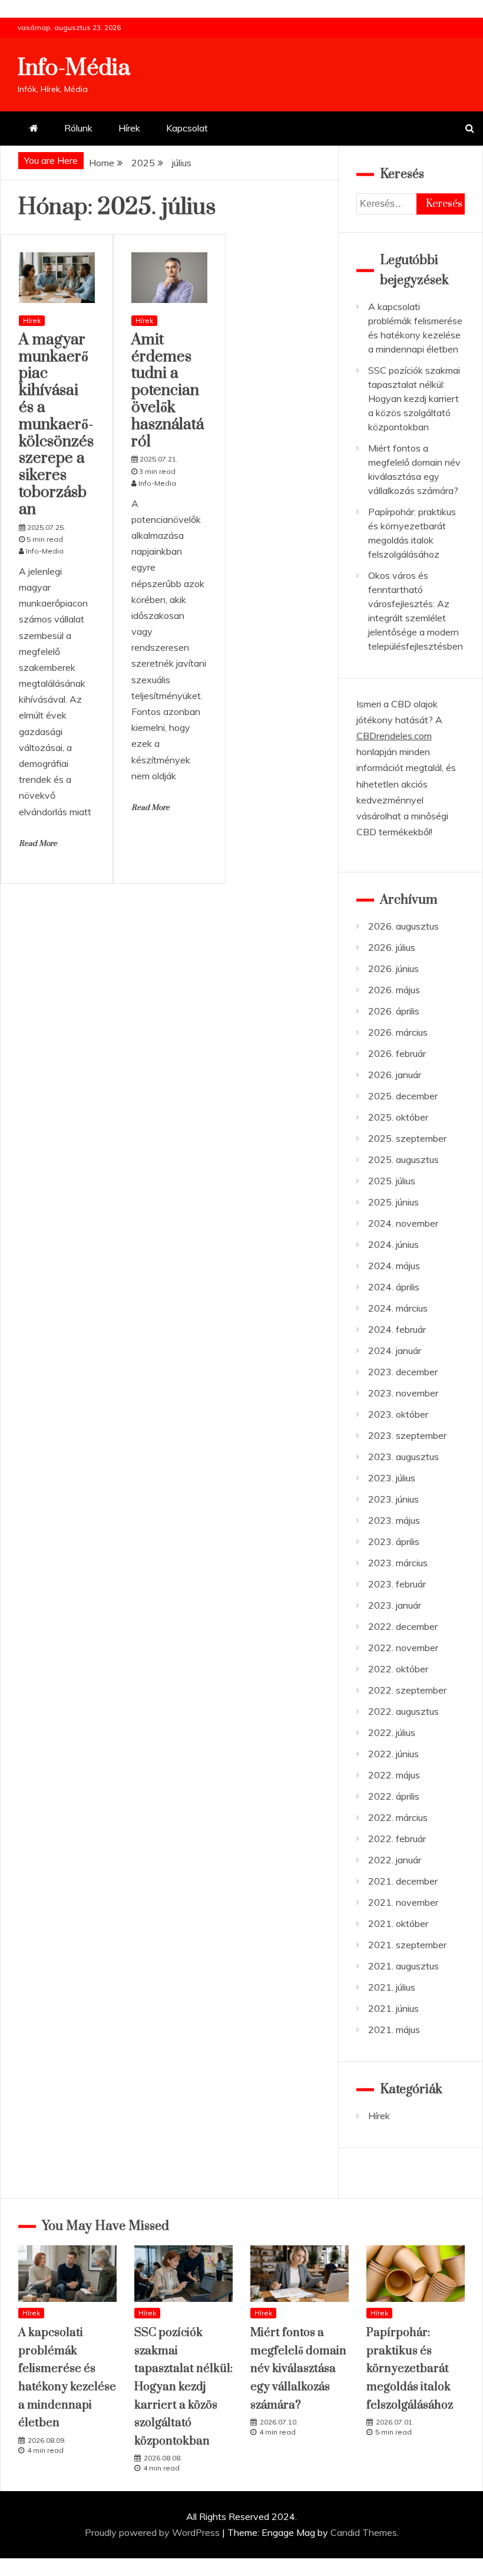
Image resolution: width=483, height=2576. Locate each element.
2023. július (392, 1478)
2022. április (394, 1796)
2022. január (395, 1860)
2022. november (403, 1648)
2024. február (397, 1329)
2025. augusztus (403, 1159)
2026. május (394, 990)
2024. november (403, 1223)
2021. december (403, 1881)
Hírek (129, 128)
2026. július (392, 947)
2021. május (394, 2030)
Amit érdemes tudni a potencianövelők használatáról (168, 391)
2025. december (403, 1096)
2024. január (395, 1350)
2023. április (394, 1541)
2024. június (393, 1244)
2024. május (394, 1266)
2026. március (398, 1032)
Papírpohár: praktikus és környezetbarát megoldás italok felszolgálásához (410, 2369)
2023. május (394, 1520)
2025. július (392, 1181)
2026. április (394, 1011)
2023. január (395, 1605)
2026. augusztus (403, 926)
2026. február (397, 1053)
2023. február (397, 1584)
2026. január (395, 1075)
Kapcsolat (187, 128)
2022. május (394, 1775)
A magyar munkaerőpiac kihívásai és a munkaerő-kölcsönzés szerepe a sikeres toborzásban (56, 425)
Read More (38, 844)
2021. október (398, 1923)
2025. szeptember (407, 1138)
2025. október (398, 1117)
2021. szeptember (407, 1945)
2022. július (392, 1732)
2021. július (392, 1987)
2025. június (393, 1202)
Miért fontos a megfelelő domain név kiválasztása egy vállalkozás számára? (298, 2369)
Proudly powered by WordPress (153, 2532)
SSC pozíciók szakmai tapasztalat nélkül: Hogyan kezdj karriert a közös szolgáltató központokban (414, 398)
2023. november (403, 1393)
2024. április (394, 1287)
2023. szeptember (407, 1435)
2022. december (403, 1626)
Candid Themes (364, 2532)
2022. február (397, 1839)
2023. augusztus (403, 1457)
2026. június (393, 969)
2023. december (403, 1372)
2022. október (398, 1669)
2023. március (398, 1563)
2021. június (393, 2008)
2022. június (393, 1754)
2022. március (398, 1817)
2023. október (398, 1414)
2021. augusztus (403, 1966)
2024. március (398, 1308)
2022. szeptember (407, 1690)
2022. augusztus (403, 1711)
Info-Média (74, 68)
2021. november (403, 1902)
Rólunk (78, 128)
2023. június (393, 1499)
